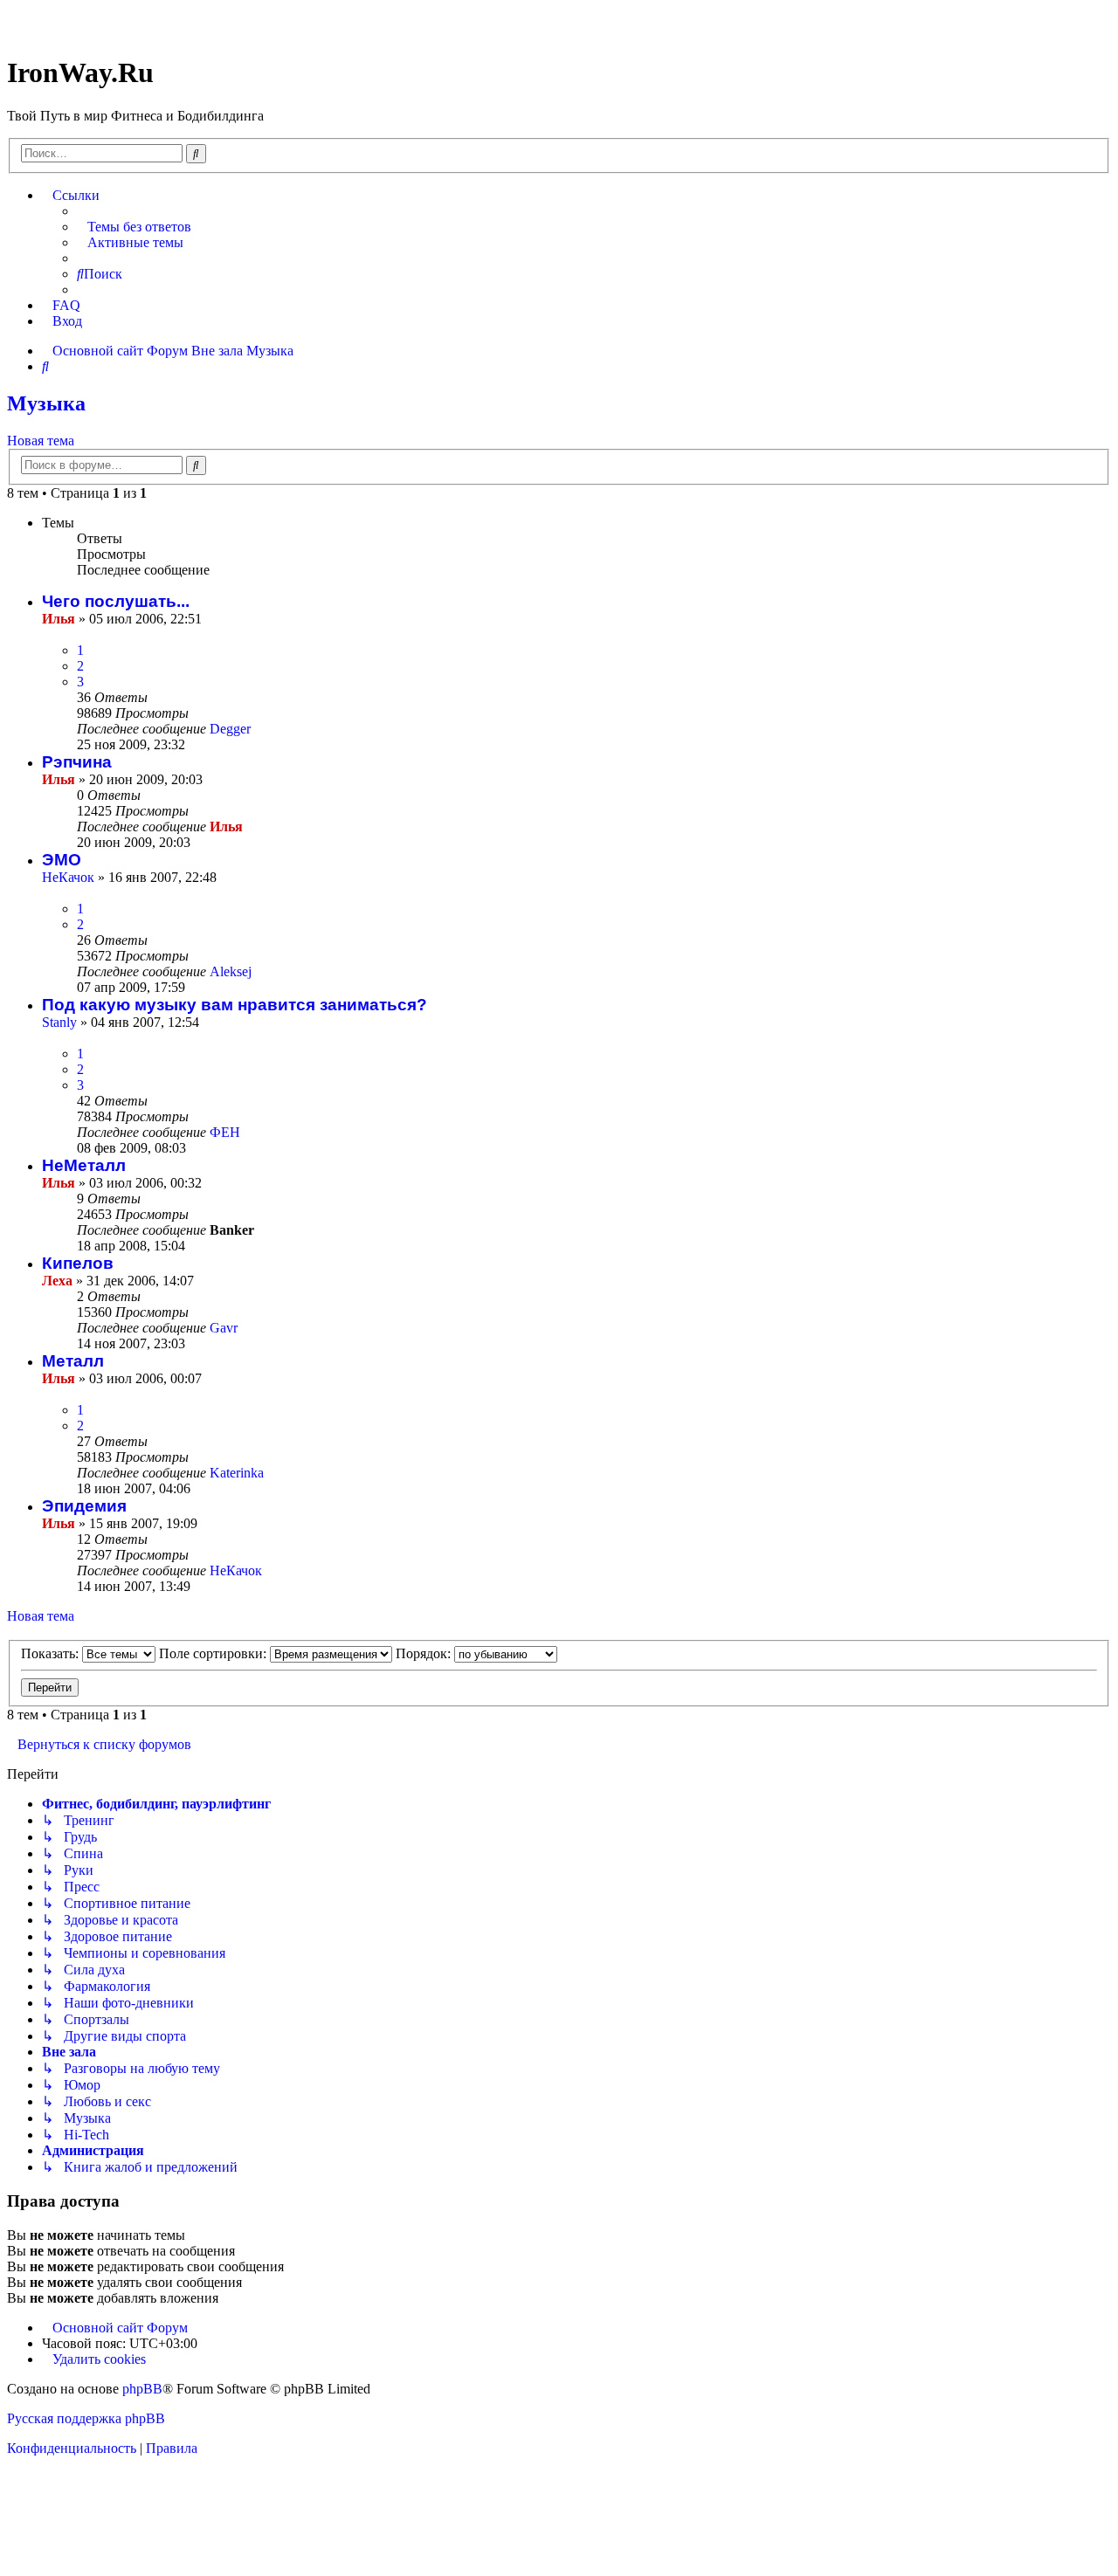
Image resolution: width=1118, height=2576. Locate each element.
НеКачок (68, 877)
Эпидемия (84, 1506)
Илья (59, 619)
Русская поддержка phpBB (86, 2418)
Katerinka (237, 1473)
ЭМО (62, 860)
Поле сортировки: (214, 1653)
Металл (73, 1361)
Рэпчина (77, 762)
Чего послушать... (116, 601)
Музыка (46, 403)
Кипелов (78, 1263)
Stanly (59, 1022)
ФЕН (225, 1132)
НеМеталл (84, 1165)
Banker (232, 1230)
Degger (230, 729)
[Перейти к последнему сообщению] (259, 729)
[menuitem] (134, 227)
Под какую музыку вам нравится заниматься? (235, 1005)
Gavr (224, 1328)
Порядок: (425, 1653)
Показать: (52, 1653)
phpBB (142, 2389)
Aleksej (231, 971)
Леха (57, 1281)
